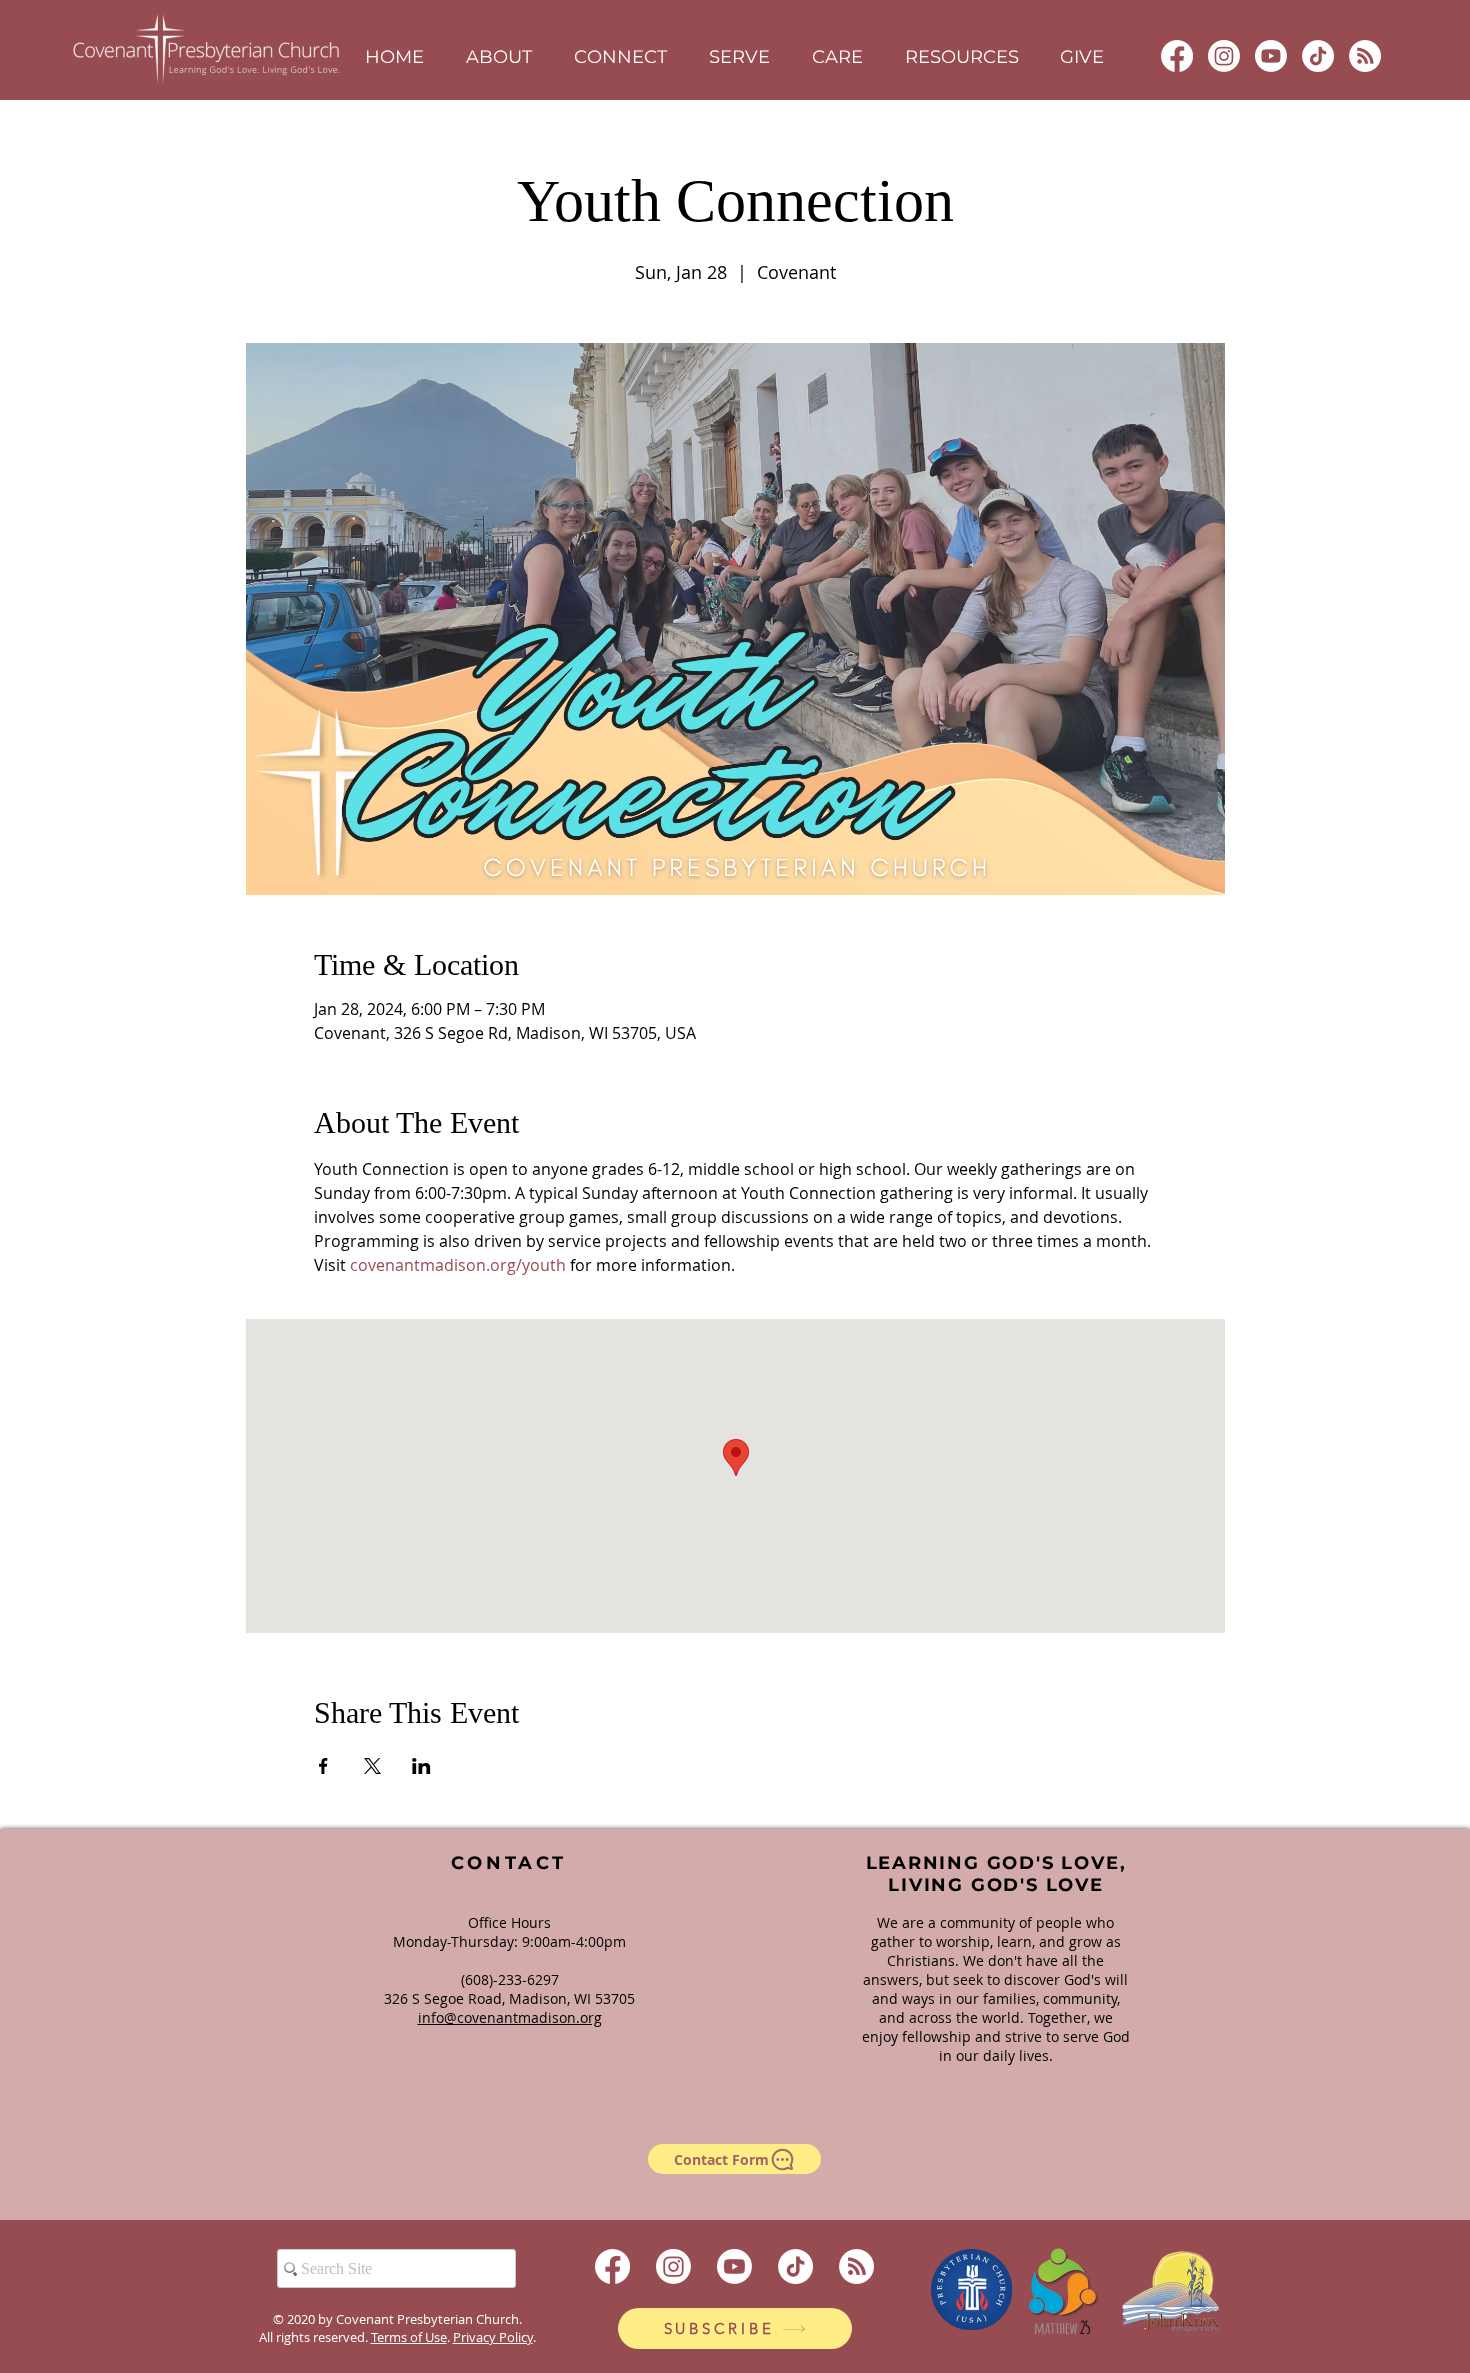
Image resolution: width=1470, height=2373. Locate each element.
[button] (499, 57)
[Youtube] (1271, 56)
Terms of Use (409, 2337)
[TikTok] (1318, 56)
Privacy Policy (493, 2337)
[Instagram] (1224, 56)
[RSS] (1365, 56)
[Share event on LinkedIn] (421, 1766)
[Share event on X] (372, 1766)
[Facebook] (1177, 56)
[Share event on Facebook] (323, 1766)
